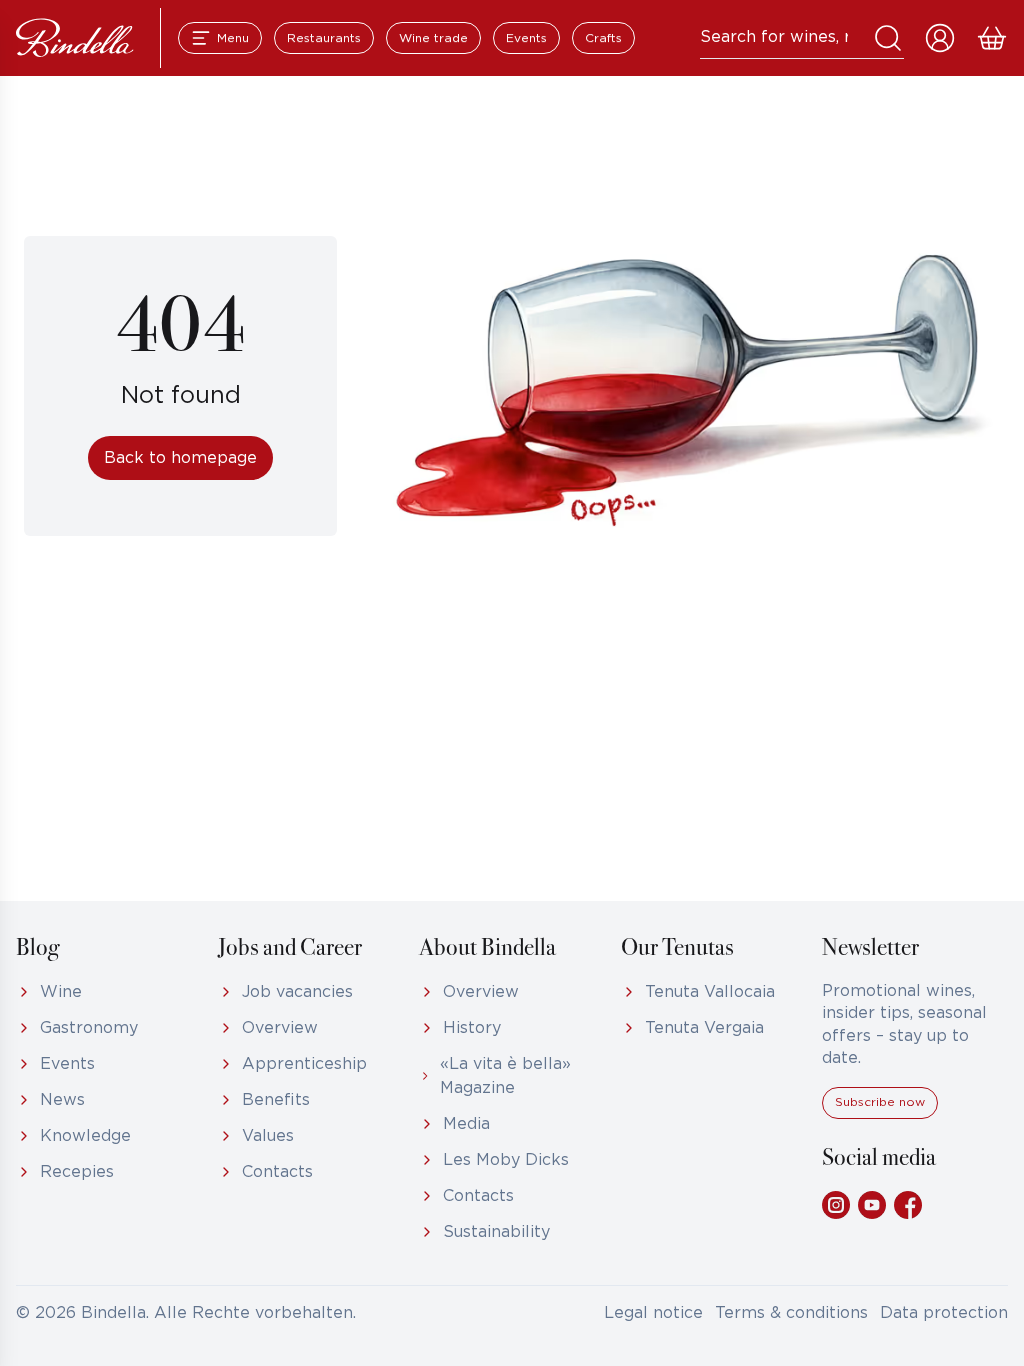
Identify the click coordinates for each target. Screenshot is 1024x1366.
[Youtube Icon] (872, 1205)
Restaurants (324, 38)
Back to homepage (180, 458)
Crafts (603, 38)
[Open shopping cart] (992, 38)
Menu (233, 38)
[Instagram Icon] (836, 1205)
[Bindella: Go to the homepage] (75, 38)
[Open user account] (940, 38)
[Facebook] (908, 1205)
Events (526, 38)
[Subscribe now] (880, 1114)
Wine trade (433, 38)
